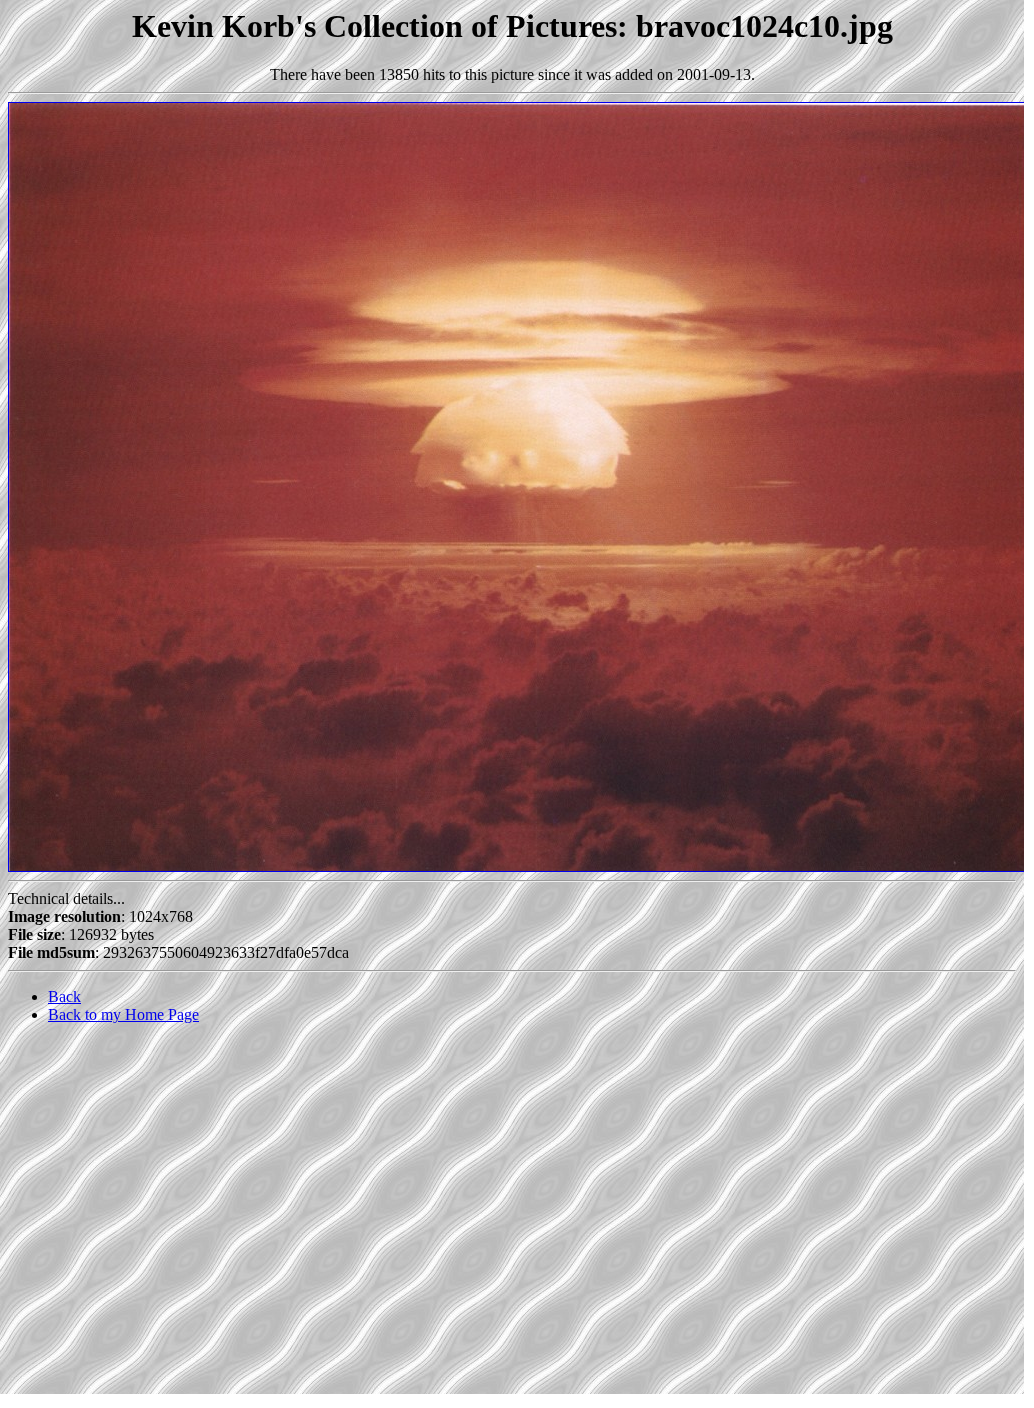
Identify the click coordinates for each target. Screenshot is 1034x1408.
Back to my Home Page (123, 1014)
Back (64, 996)
